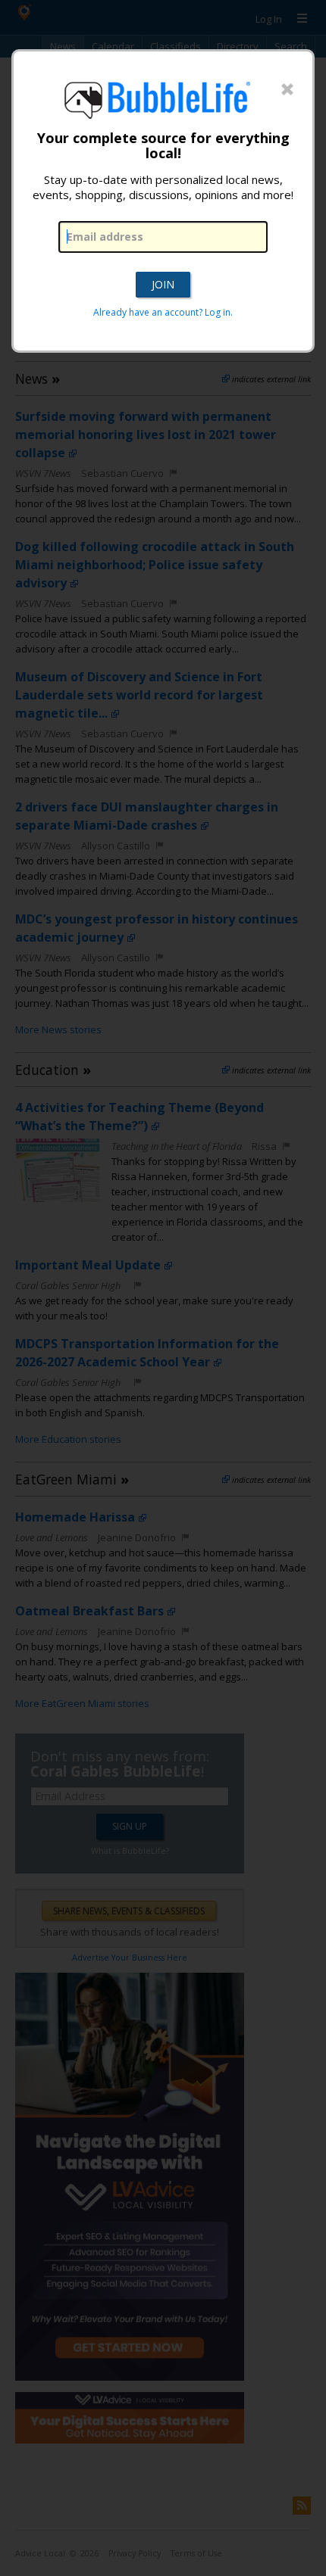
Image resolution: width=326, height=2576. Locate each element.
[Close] (287, 90)
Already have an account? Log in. (163, 312)
